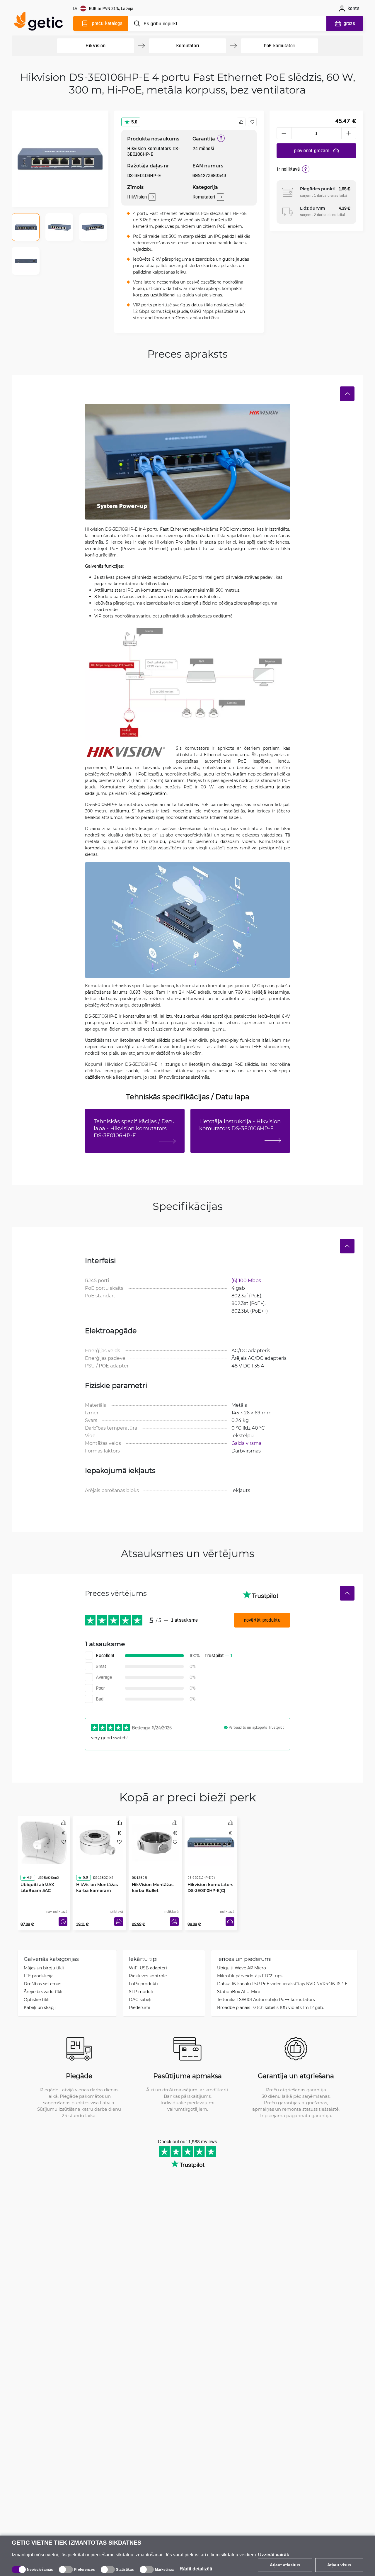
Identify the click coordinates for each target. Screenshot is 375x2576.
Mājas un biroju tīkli (44, 1968)
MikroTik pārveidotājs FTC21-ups (250, 1976)
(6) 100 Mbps (246, 1280)
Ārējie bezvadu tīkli (43, 1992)
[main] (41, 22)
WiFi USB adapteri (148, 1968)
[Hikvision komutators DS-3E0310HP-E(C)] (211, 1841)
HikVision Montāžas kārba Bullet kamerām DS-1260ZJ (154, 1879)
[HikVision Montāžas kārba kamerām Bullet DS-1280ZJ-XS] (100, 1841)
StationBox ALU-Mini (238, 1992)
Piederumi (140, 2007)
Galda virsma (246, 1443)
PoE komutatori (279, 46)
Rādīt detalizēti (196, 2569)
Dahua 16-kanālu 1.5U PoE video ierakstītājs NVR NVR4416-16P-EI (283, 1984)
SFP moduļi (141, 1992)
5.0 (134, 122)
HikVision (95, 46)
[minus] (284, 133)
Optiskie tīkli (37, 1999)
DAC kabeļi (140, 1999)
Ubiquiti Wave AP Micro (242, 1968)
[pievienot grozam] (119, 1922)
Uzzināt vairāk (274, 2555)
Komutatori (187, 46)
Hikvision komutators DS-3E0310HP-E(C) (210, 1876)
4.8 (29, 1866)
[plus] (349, 133)
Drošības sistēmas (42, 1984)
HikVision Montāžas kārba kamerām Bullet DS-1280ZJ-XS (97, 1879)
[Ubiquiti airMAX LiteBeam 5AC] (44, 1841)
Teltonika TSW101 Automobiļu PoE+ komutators (266, 1999)
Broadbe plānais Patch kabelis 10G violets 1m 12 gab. (270, 2007)
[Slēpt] (347, 394)
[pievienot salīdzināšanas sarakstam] (241, 122)
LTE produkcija (39, 1976)
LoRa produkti (143, 1984)
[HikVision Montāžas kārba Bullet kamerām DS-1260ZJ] (155, 1841)
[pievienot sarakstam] (252, 122)
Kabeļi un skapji (40, 2007)
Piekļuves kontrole (148, 1976)
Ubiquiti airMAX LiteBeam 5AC (37, 1876)
